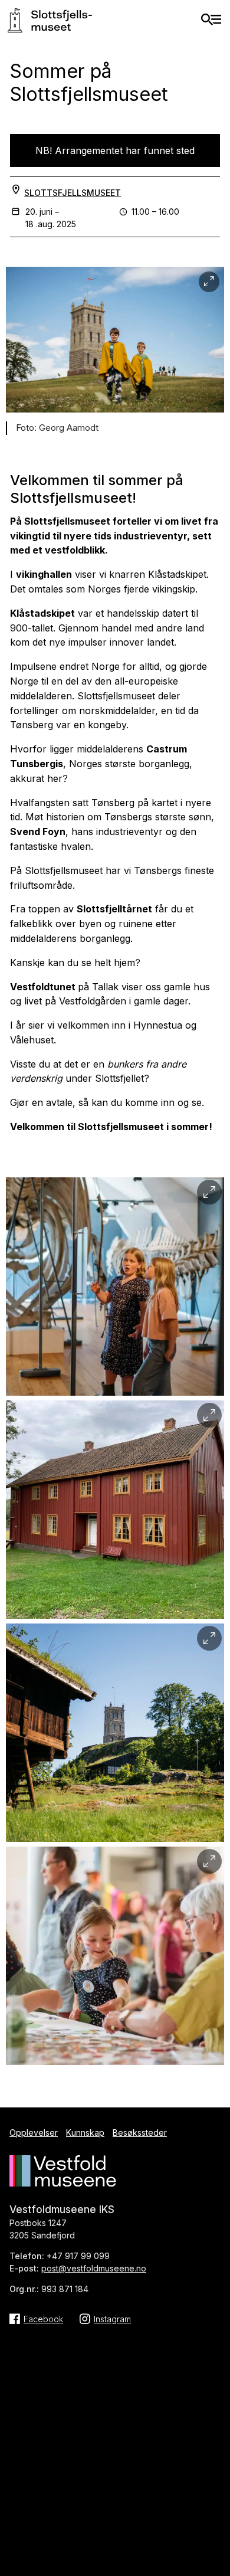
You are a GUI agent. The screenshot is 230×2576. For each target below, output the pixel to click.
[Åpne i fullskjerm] (209, 282)
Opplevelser (34, 2133)
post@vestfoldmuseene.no (94, 2268)
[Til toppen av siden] (215, 2521)
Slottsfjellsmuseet (73, 193)
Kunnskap (85, 2133)
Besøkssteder (140, 2133)
